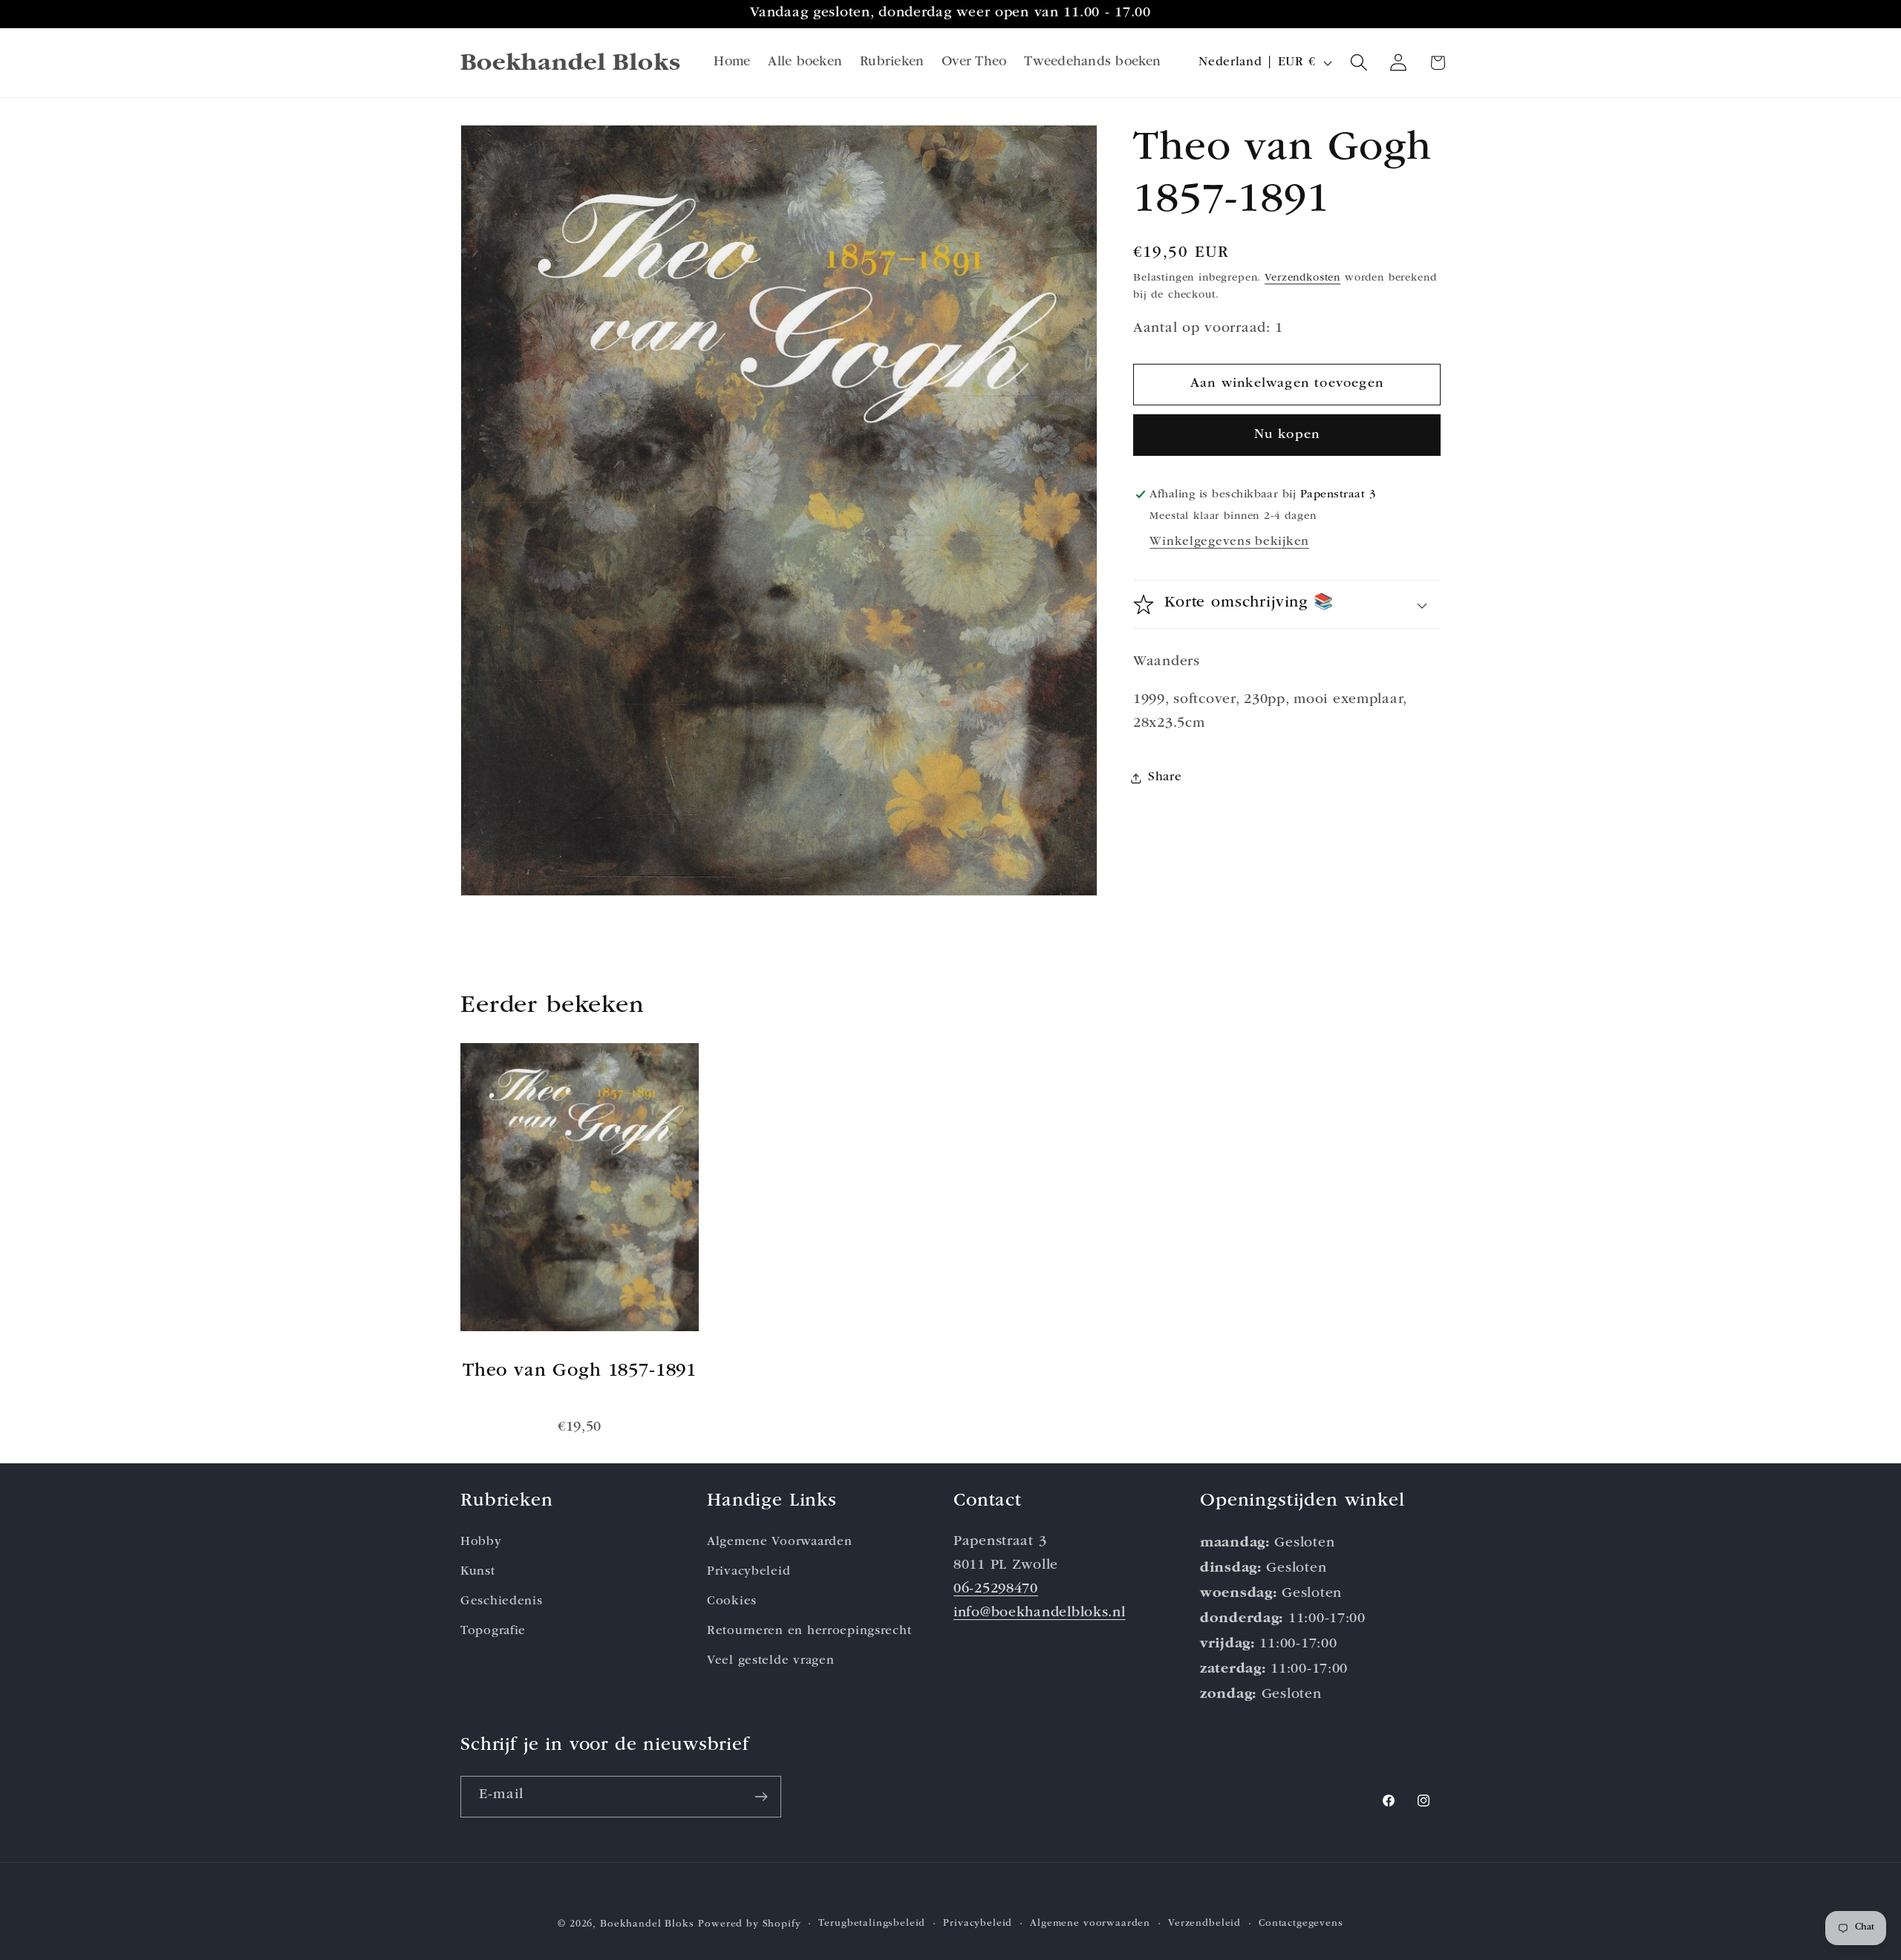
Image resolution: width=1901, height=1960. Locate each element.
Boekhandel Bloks (647, 1925)
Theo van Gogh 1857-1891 (580, 1372)
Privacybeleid (749, 1572)
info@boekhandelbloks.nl (1040, 1614)
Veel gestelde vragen (770, 1661)
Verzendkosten (1302, 279)
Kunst (478, 1572)
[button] (1359, 63)
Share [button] (1165, 778)
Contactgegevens (1301, 1924)
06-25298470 (996, 1590)
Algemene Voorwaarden (779, 1542)
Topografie (493, 1631)
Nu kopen (1287, 435)
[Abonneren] (761, 1797)
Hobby (481, 1542)
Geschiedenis (502, 1602)
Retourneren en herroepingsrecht (809, 1631)
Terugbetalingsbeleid (872, 1924)
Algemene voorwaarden (1090, 1924)
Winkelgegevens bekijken (1229, 542)
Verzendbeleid (1204, 1924)
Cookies (732, 1602)
